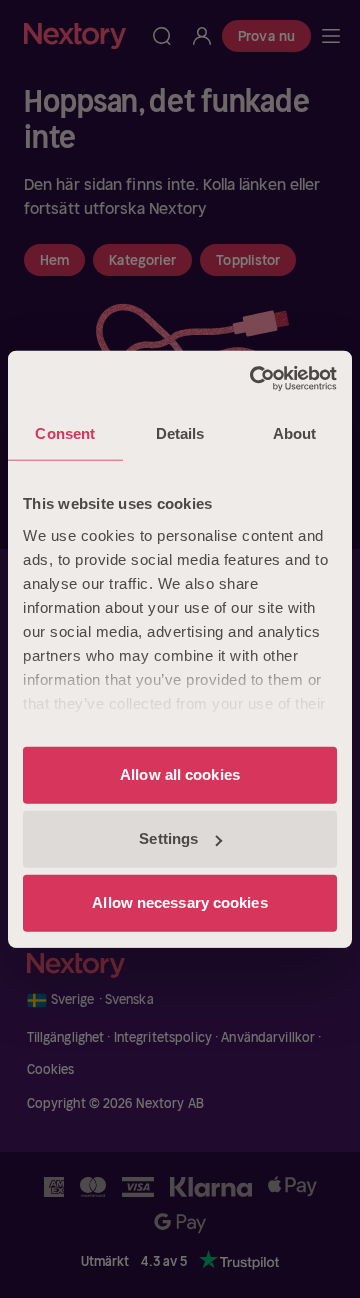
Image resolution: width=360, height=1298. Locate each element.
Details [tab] (180, 432)
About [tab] (295, 432)
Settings (168, 838)
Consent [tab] (65, 432)
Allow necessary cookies (179, 902)
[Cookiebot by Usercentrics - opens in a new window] (254, 379)
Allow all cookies (180, 774)
